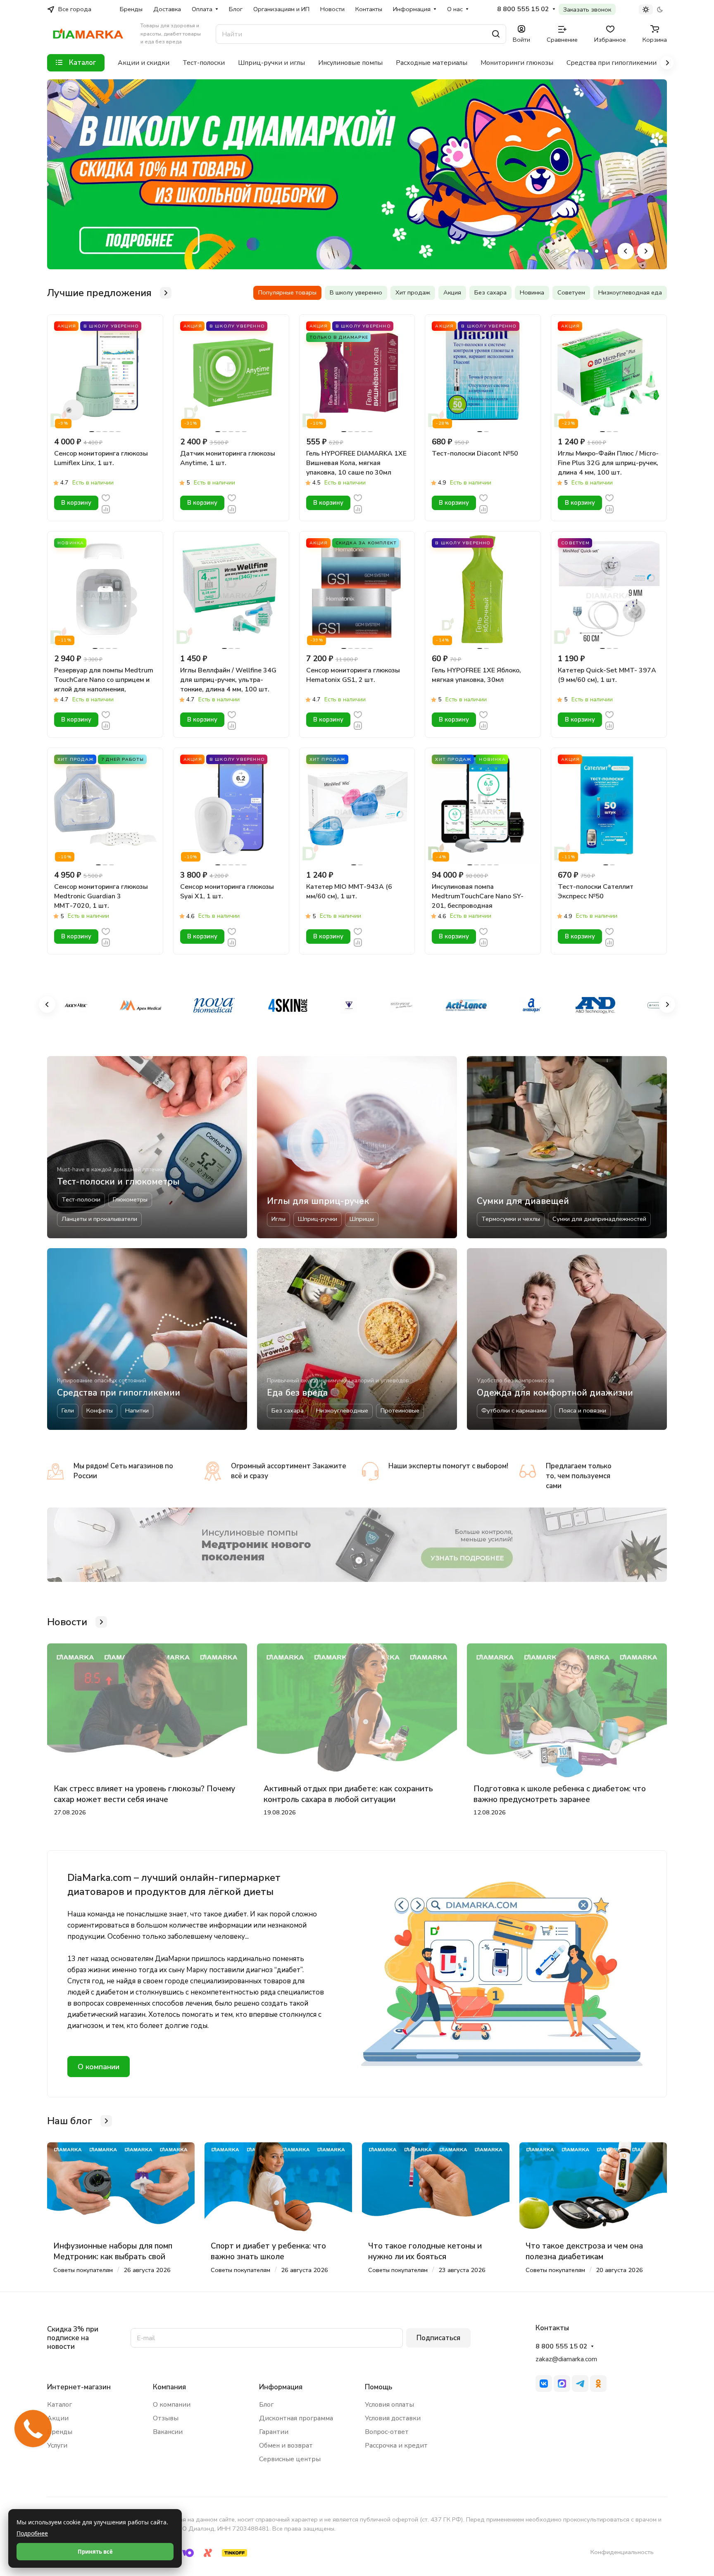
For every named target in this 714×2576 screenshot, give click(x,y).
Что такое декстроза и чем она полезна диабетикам (584, 2251)
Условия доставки (393, 2418)
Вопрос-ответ (387, 2432)
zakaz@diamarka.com (566, 2359)
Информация (281, 2387)
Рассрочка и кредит (396, 2445)
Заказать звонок (587, 9)
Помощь (378, 2387)
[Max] (562, 2384)
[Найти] (496, 34)
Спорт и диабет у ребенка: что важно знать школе (268, 2251)
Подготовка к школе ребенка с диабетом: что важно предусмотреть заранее (560, 1794)
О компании (99, 2067)
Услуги (57, 2445)
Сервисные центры (290, 2459)
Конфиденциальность (622, 2552)
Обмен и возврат (286, 2445)
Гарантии (274, 2432)
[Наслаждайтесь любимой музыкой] (357, 1545)
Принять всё (95, 2552)
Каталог (59, 2405)
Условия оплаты (389, 2405)
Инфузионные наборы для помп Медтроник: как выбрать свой (113, 2251)
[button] (547, 251)
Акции (58, 2418)
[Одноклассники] (598, 2384)
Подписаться (438, 2338)
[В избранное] (106, 497)
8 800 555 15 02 (523, 9)
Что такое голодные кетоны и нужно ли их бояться (425, 2251)
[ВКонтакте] (544, 2384)
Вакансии (168, 2432)
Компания (169, 2387)
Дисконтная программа (296, 2418)
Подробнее (32, 2533)
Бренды (60, 2432)
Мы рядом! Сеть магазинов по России (123, 1471)
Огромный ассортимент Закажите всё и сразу (289, 1471)
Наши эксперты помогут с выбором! (448, 1466)
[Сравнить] (106, 509)
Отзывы (166, 2418)
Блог (266, 2405)
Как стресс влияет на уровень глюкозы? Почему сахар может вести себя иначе (144, 1794)
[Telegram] (580, 2384)
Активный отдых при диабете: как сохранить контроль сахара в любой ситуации (348, 1794)
